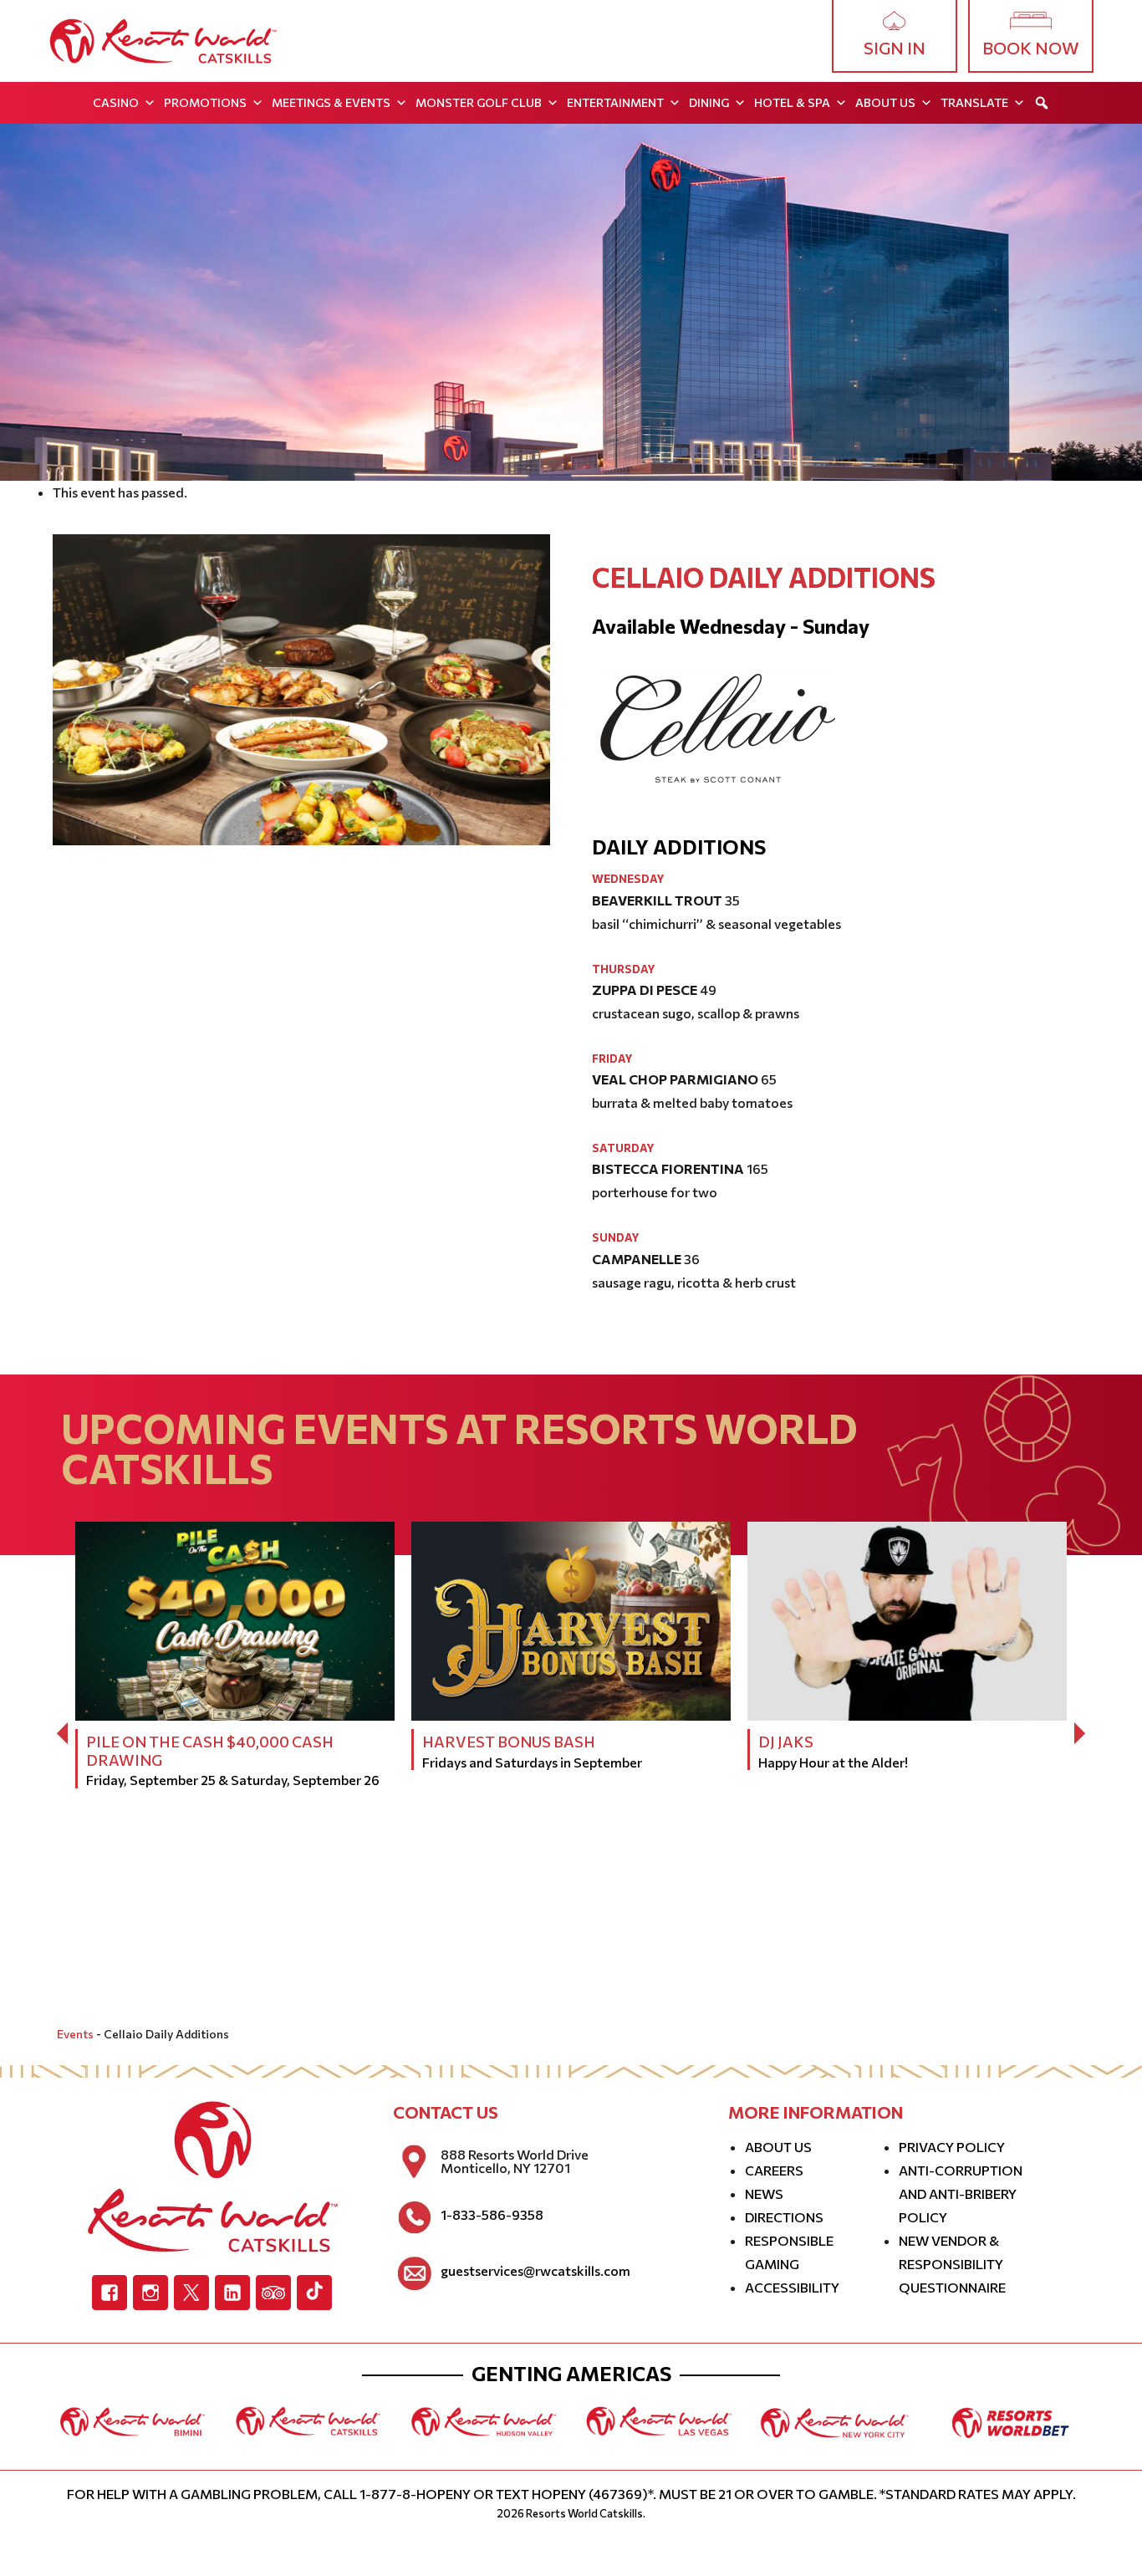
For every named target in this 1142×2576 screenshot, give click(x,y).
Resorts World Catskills (584, 2513)
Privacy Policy (952, 2147)
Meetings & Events (331, 102)
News (764, 2193)
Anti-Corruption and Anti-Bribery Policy (961, 2193)
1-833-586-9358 (492, 2215)
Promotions (205, 102)
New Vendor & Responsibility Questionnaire (952, 2264)
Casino (116, 102)
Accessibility (792, 2287)
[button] (1042, 103)
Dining (709, 102)
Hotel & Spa (792, 102)
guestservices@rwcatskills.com (535, 2271)
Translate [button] (974, 102)
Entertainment (615, 102)
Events (75, 2034)
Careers (774, 2170)
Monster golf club (479, 102)
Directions (784, 2217)
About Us (885, 102)
